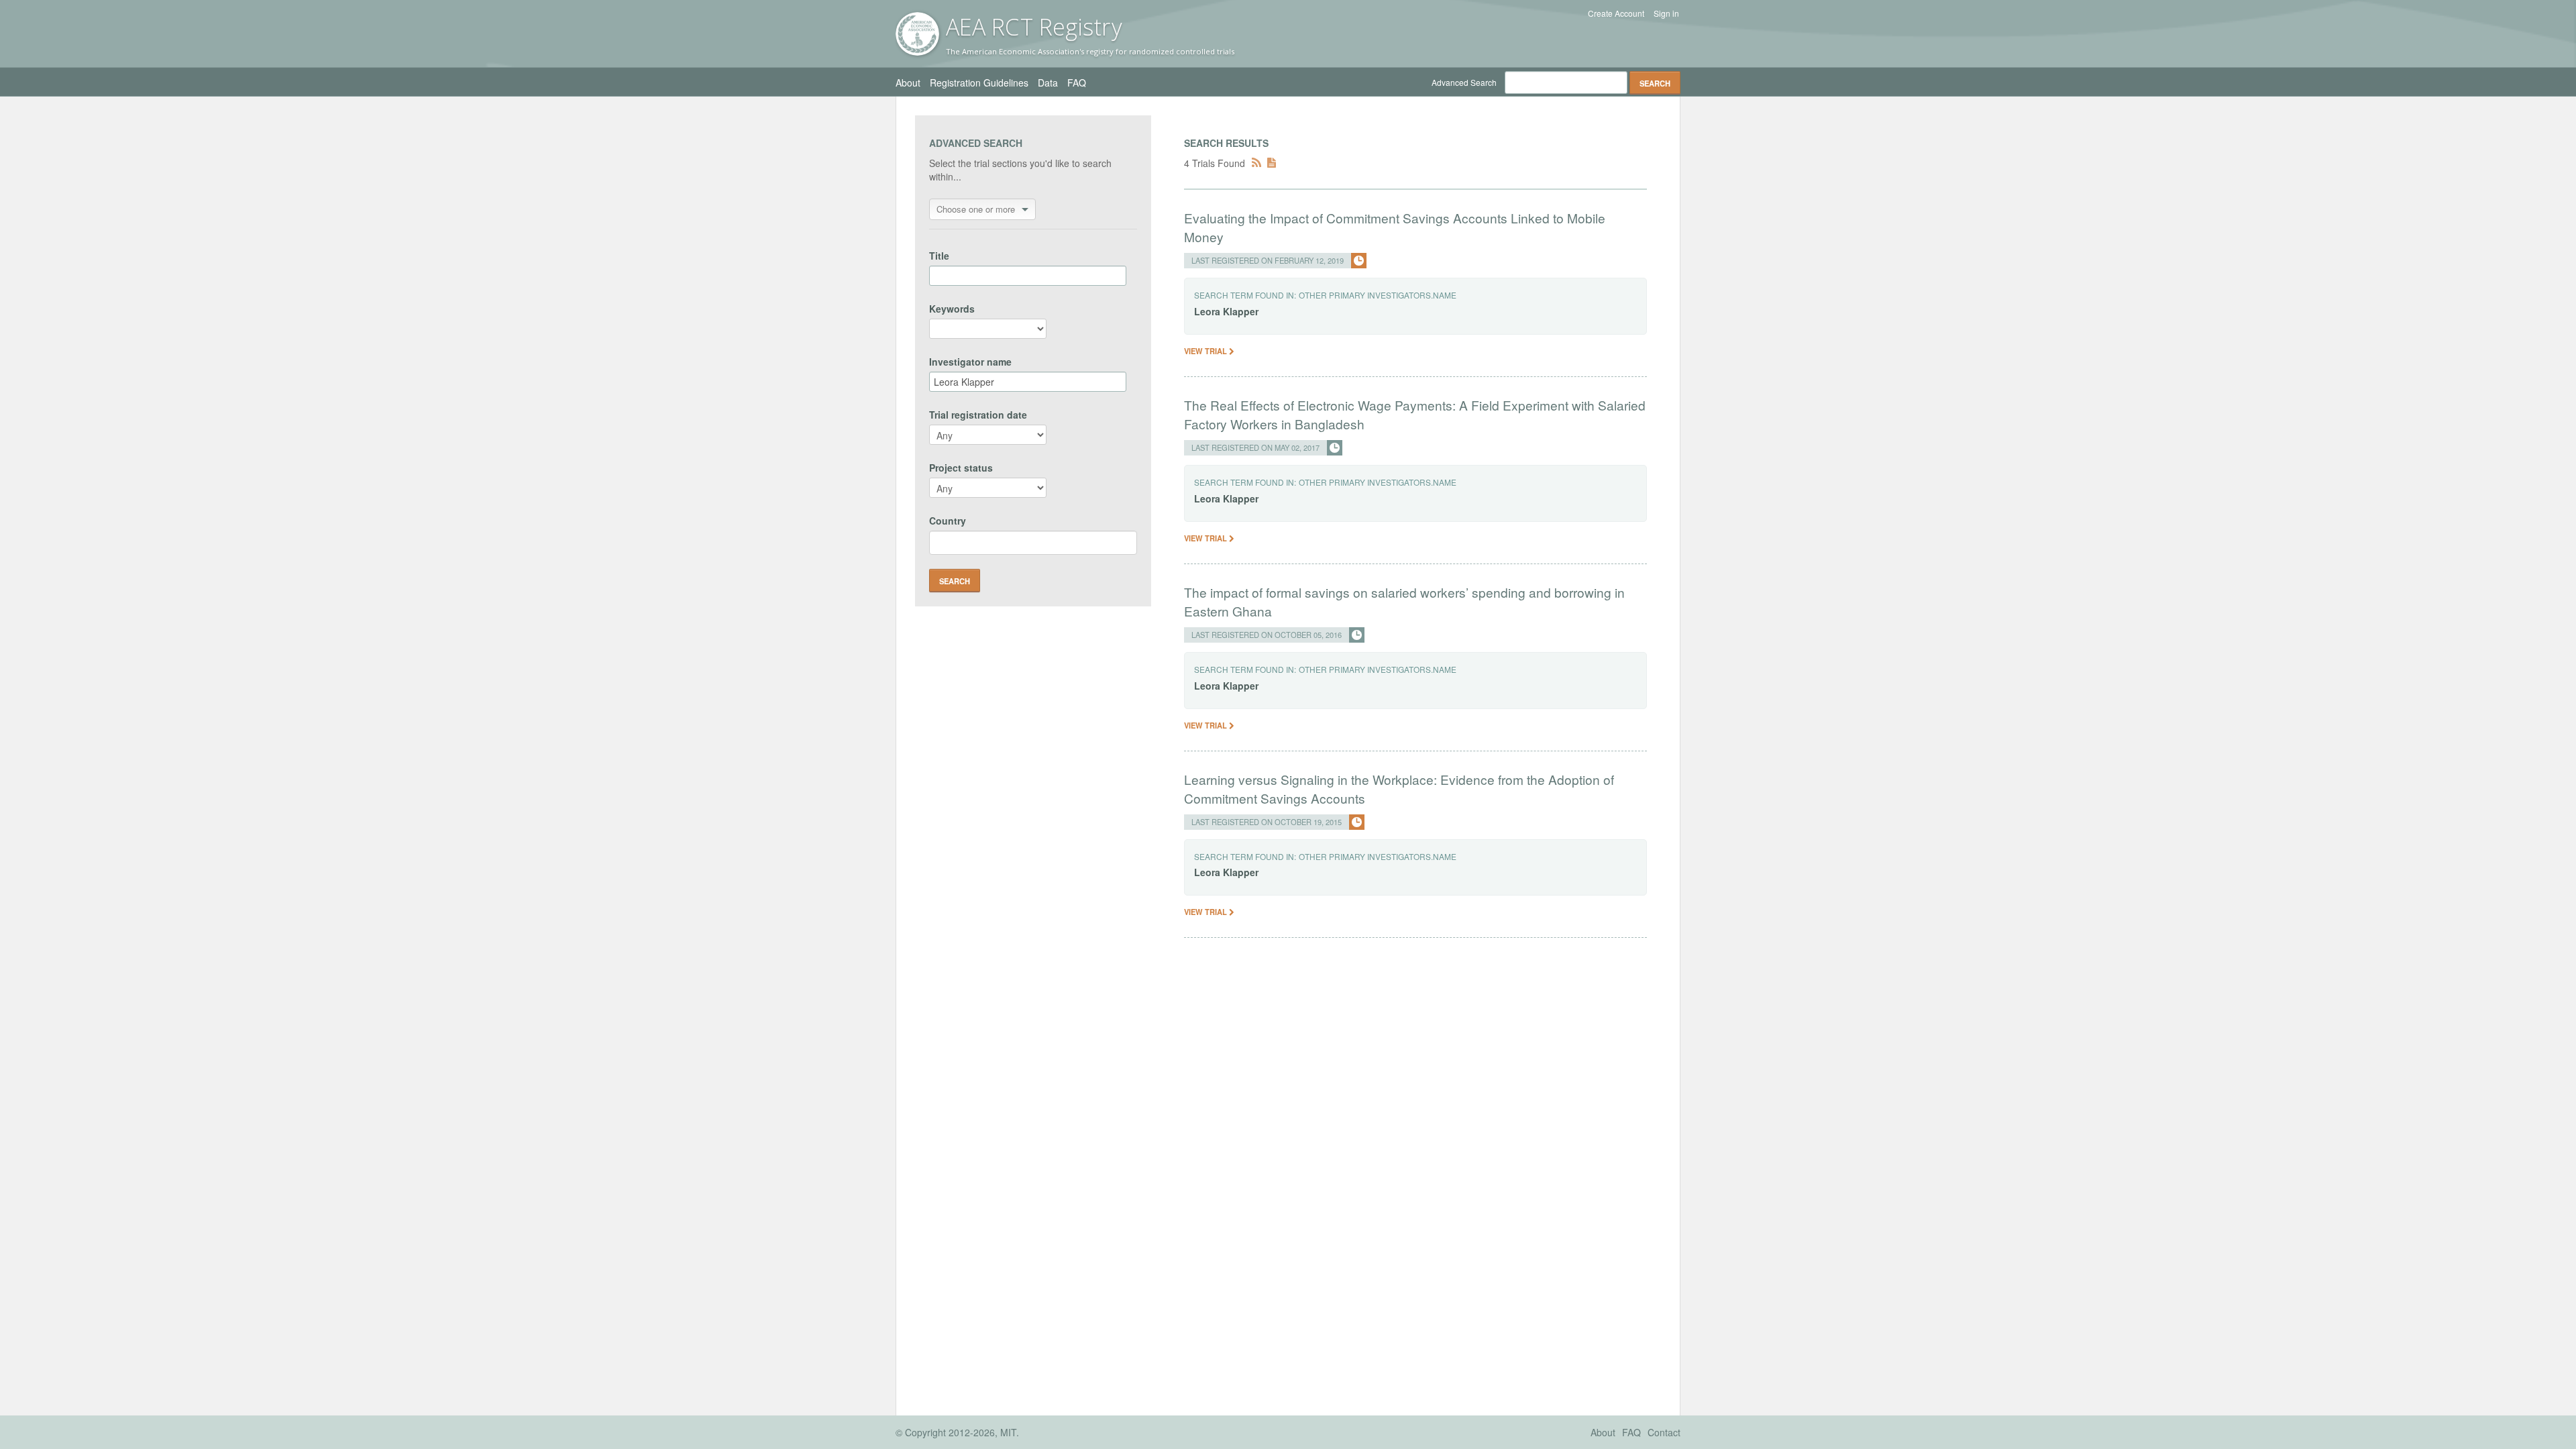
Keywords (952, 309)
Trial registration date (978, 415)
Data (1048, 83)
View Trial (1206, 351)
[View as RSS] (1256, 163)
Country (948, 521)
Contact (1664, 1432)
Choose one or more (976, 209)
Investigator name (970, 362)
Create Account (1616, 13)
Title (939, 256)
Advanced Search (1464, 82)
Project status (961, 468)
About (908, 83)
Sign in (1666, 13)
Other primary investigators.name (1378, 295)
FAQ (1077, 83)
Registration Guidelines (979, 83)
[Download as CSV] (1272, 163)
